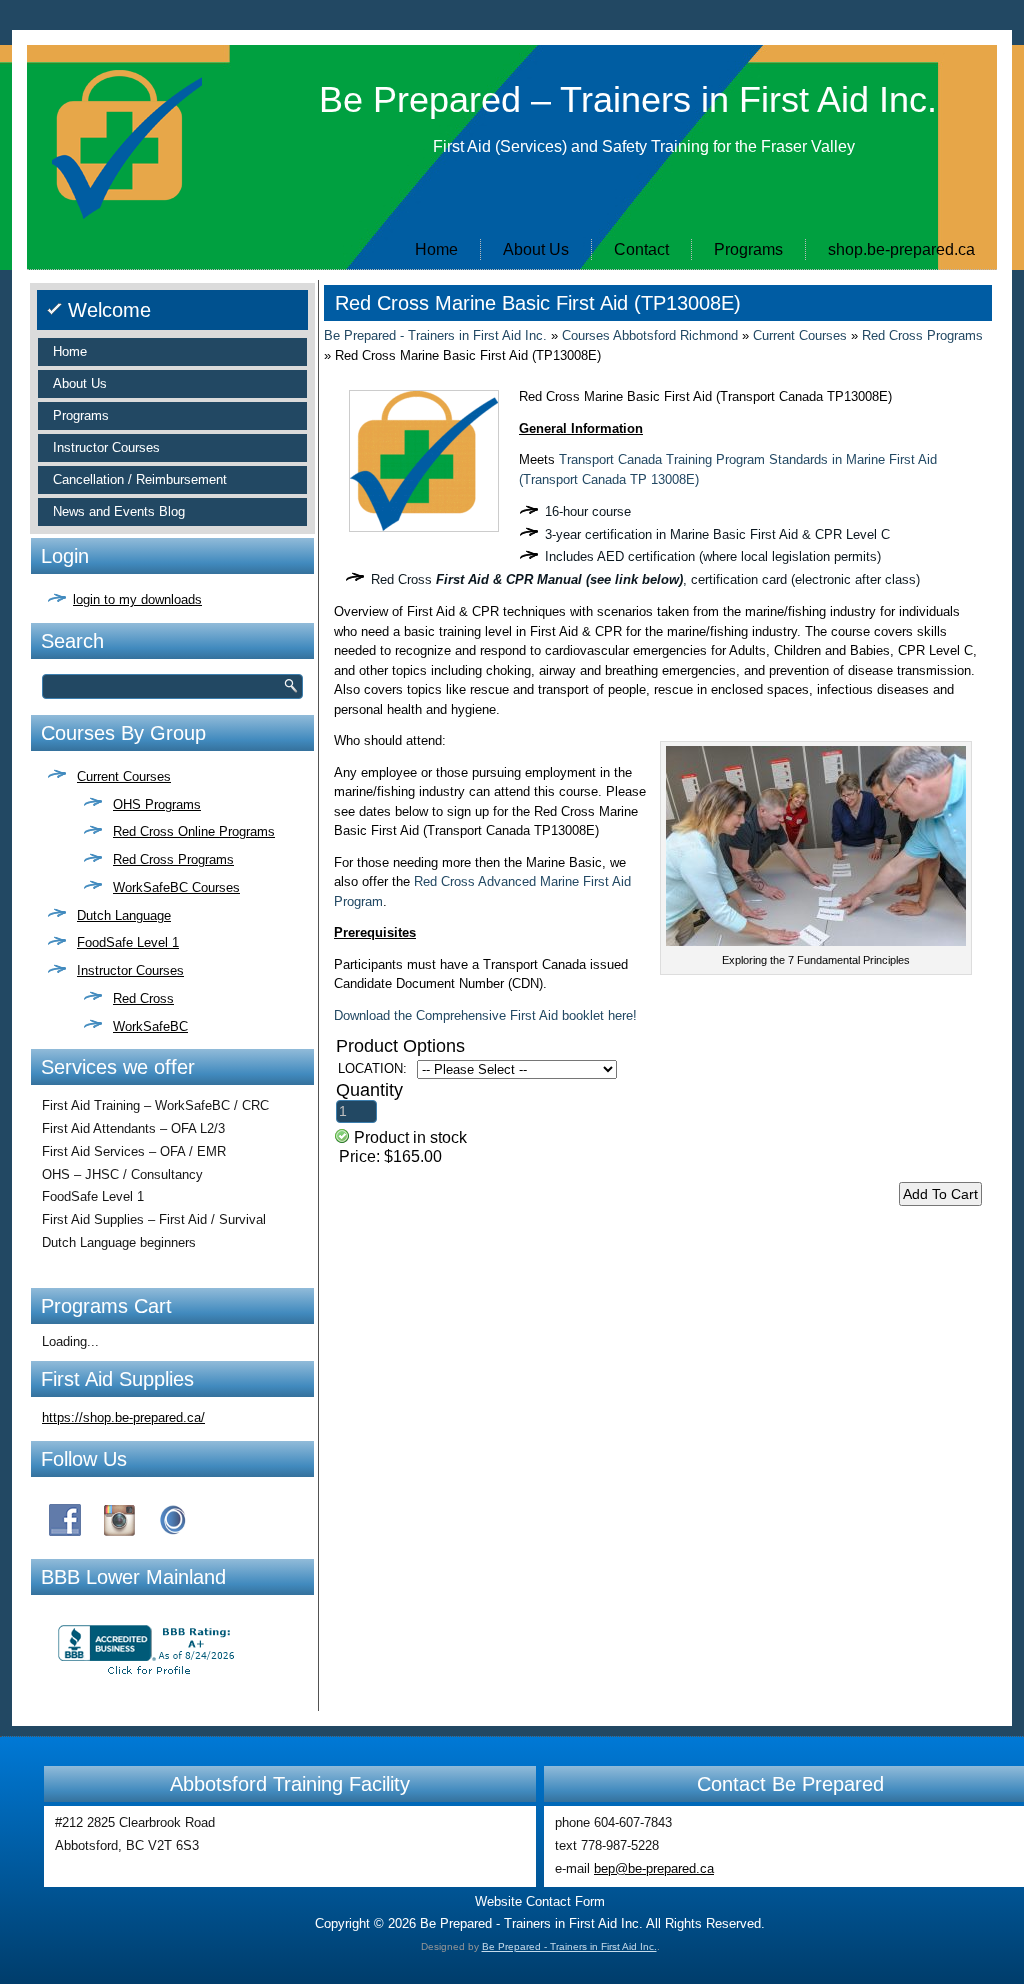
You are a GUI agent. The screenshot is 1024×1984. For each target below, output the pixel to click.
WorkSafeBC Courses (176, 887)
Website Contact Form (540, 1901)
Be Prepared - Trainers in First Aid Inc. (435, 335)
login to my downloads (137, 599)
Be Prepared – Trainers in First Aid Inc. (628, 99)
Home (436, 249)
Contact (641, 249)
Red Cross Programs (173, 859)
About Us (536, 249)
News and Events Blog (119, 511)
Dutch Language (124, 915)
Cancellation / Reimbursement (140, 479)
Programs (748, 249)
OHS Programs (157, 804)
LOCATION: (372, 1068)
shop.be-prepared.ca (901, 249)
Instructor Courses (106, 447)
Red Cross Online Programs (194, 831)
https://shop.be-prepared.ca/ (123, 1417)
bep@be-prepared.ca (654, 1868)
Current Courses (124, 776)
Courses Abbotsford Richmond (650, 335)
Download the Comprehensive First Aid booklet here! (485, 1015)
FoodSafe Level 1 (128, 942)
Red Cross (143, 998)
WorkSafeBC (150, 1026)
